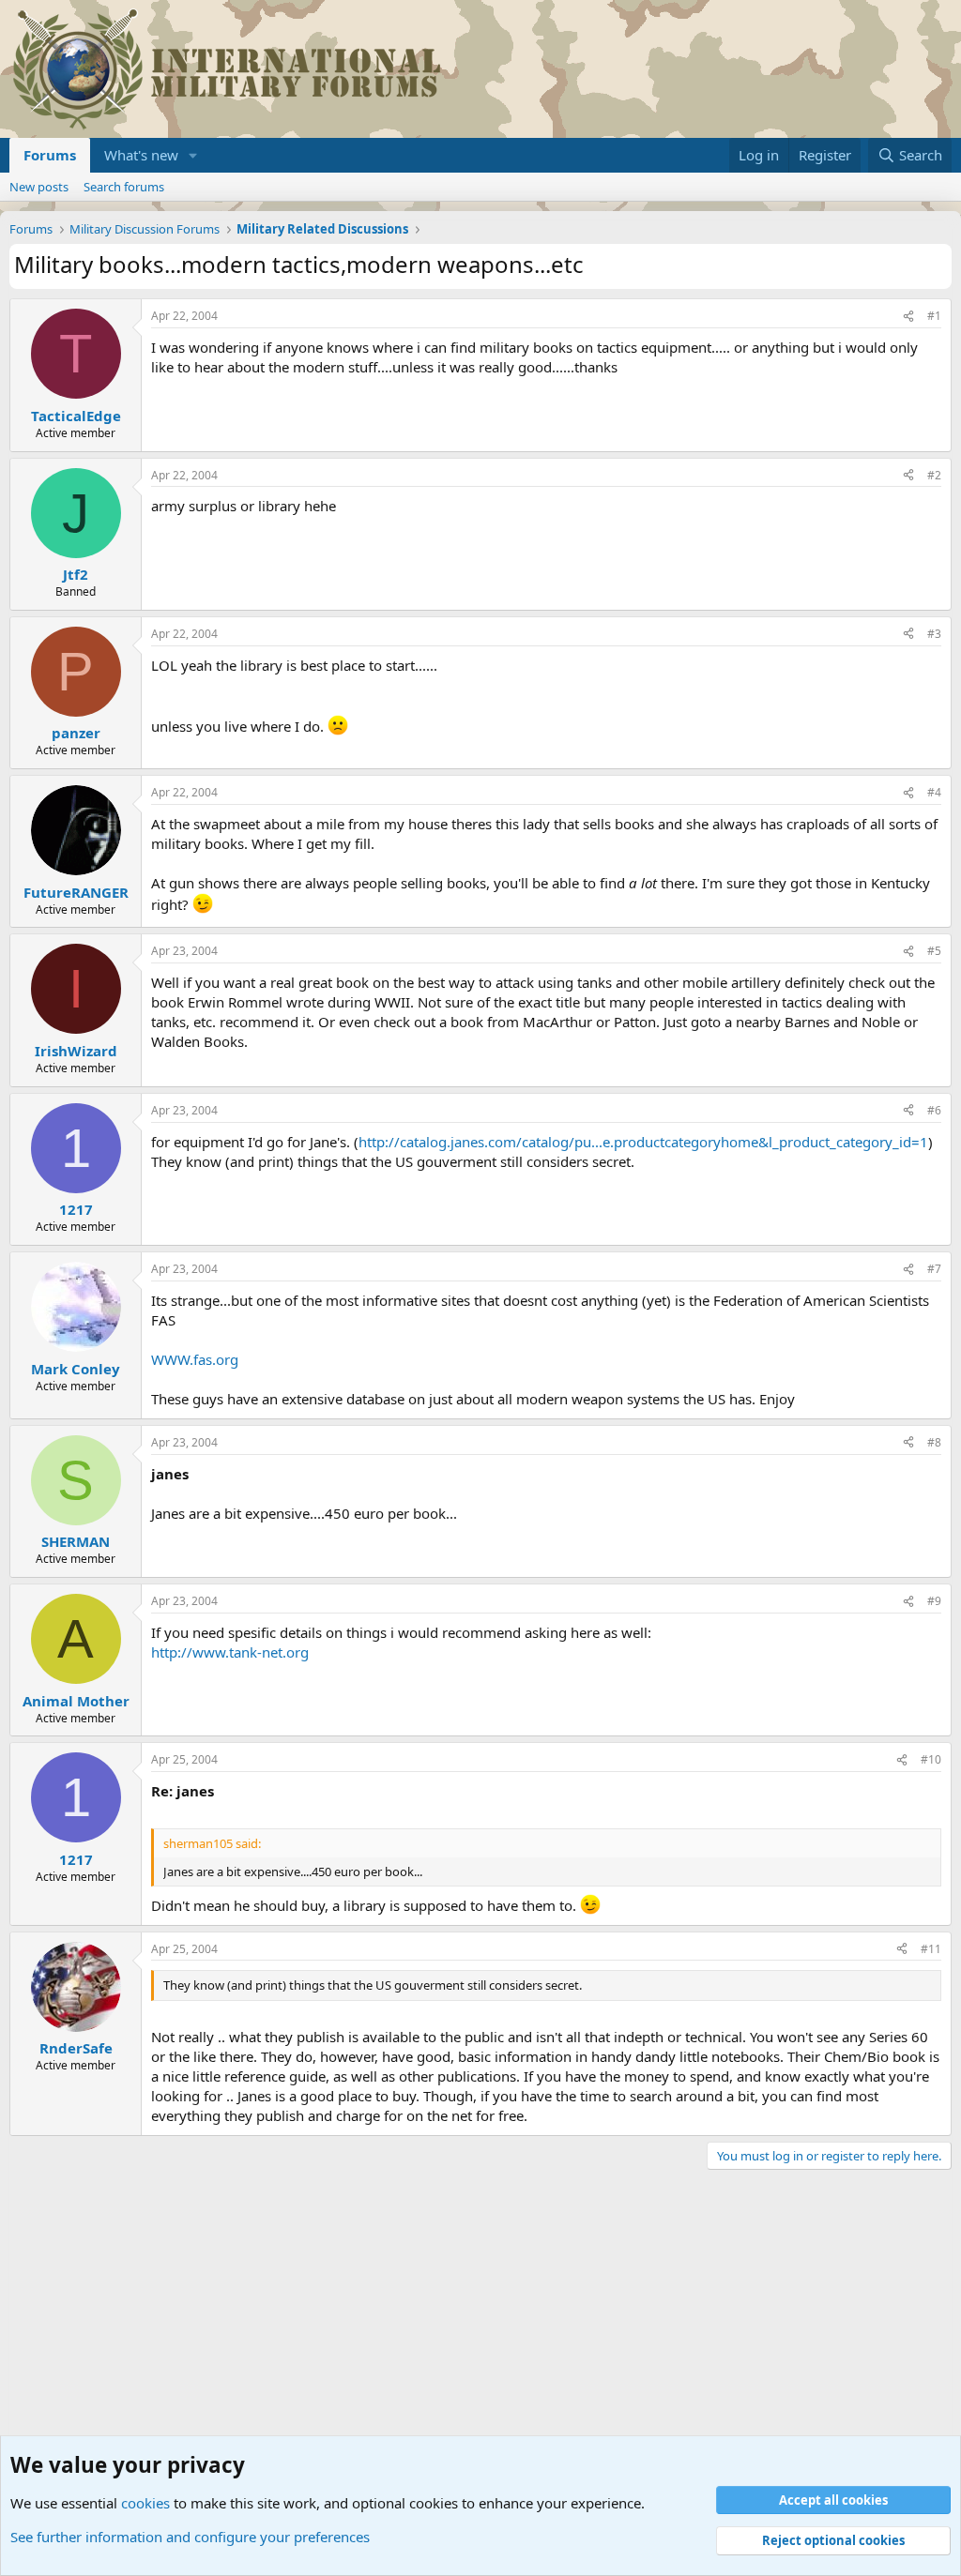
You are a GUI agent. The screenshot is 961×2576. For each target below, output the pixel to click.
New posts (39, 187)
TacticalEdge (76, 416)
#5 (934, 951)
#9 (934, 1601)
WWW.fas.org (195, 1359)
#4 (934, 792)
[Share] (908, 317)
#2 (934, 475)
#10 (931, 1759)
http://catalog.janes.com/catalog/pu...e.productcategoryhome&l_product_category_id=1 (643, 1142)
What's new (141, 155)
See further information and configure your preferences (190, 2537)
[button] (193, 155)
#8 (934, 1442)
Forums (50, 155)
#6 (934, 1110)
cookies (145, 2503)
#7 (934, 1269)
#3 (934, 634)
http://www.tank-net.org (230, 1652)
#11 (931, 1949)
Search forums (124, 187)
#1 (934, 316)
